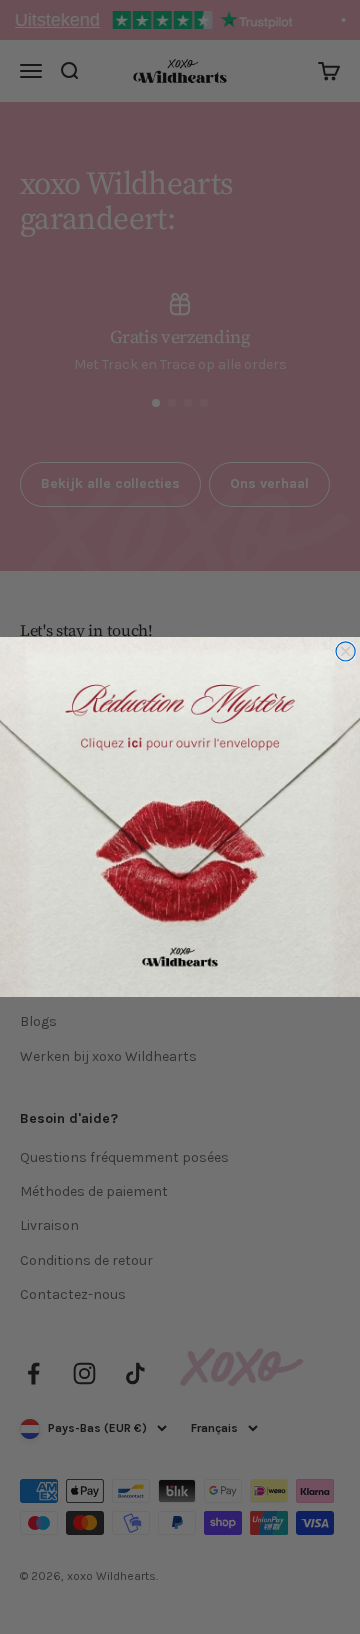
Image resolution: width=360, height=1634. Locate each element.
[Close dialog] (345, 651)
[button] (180, 817)
